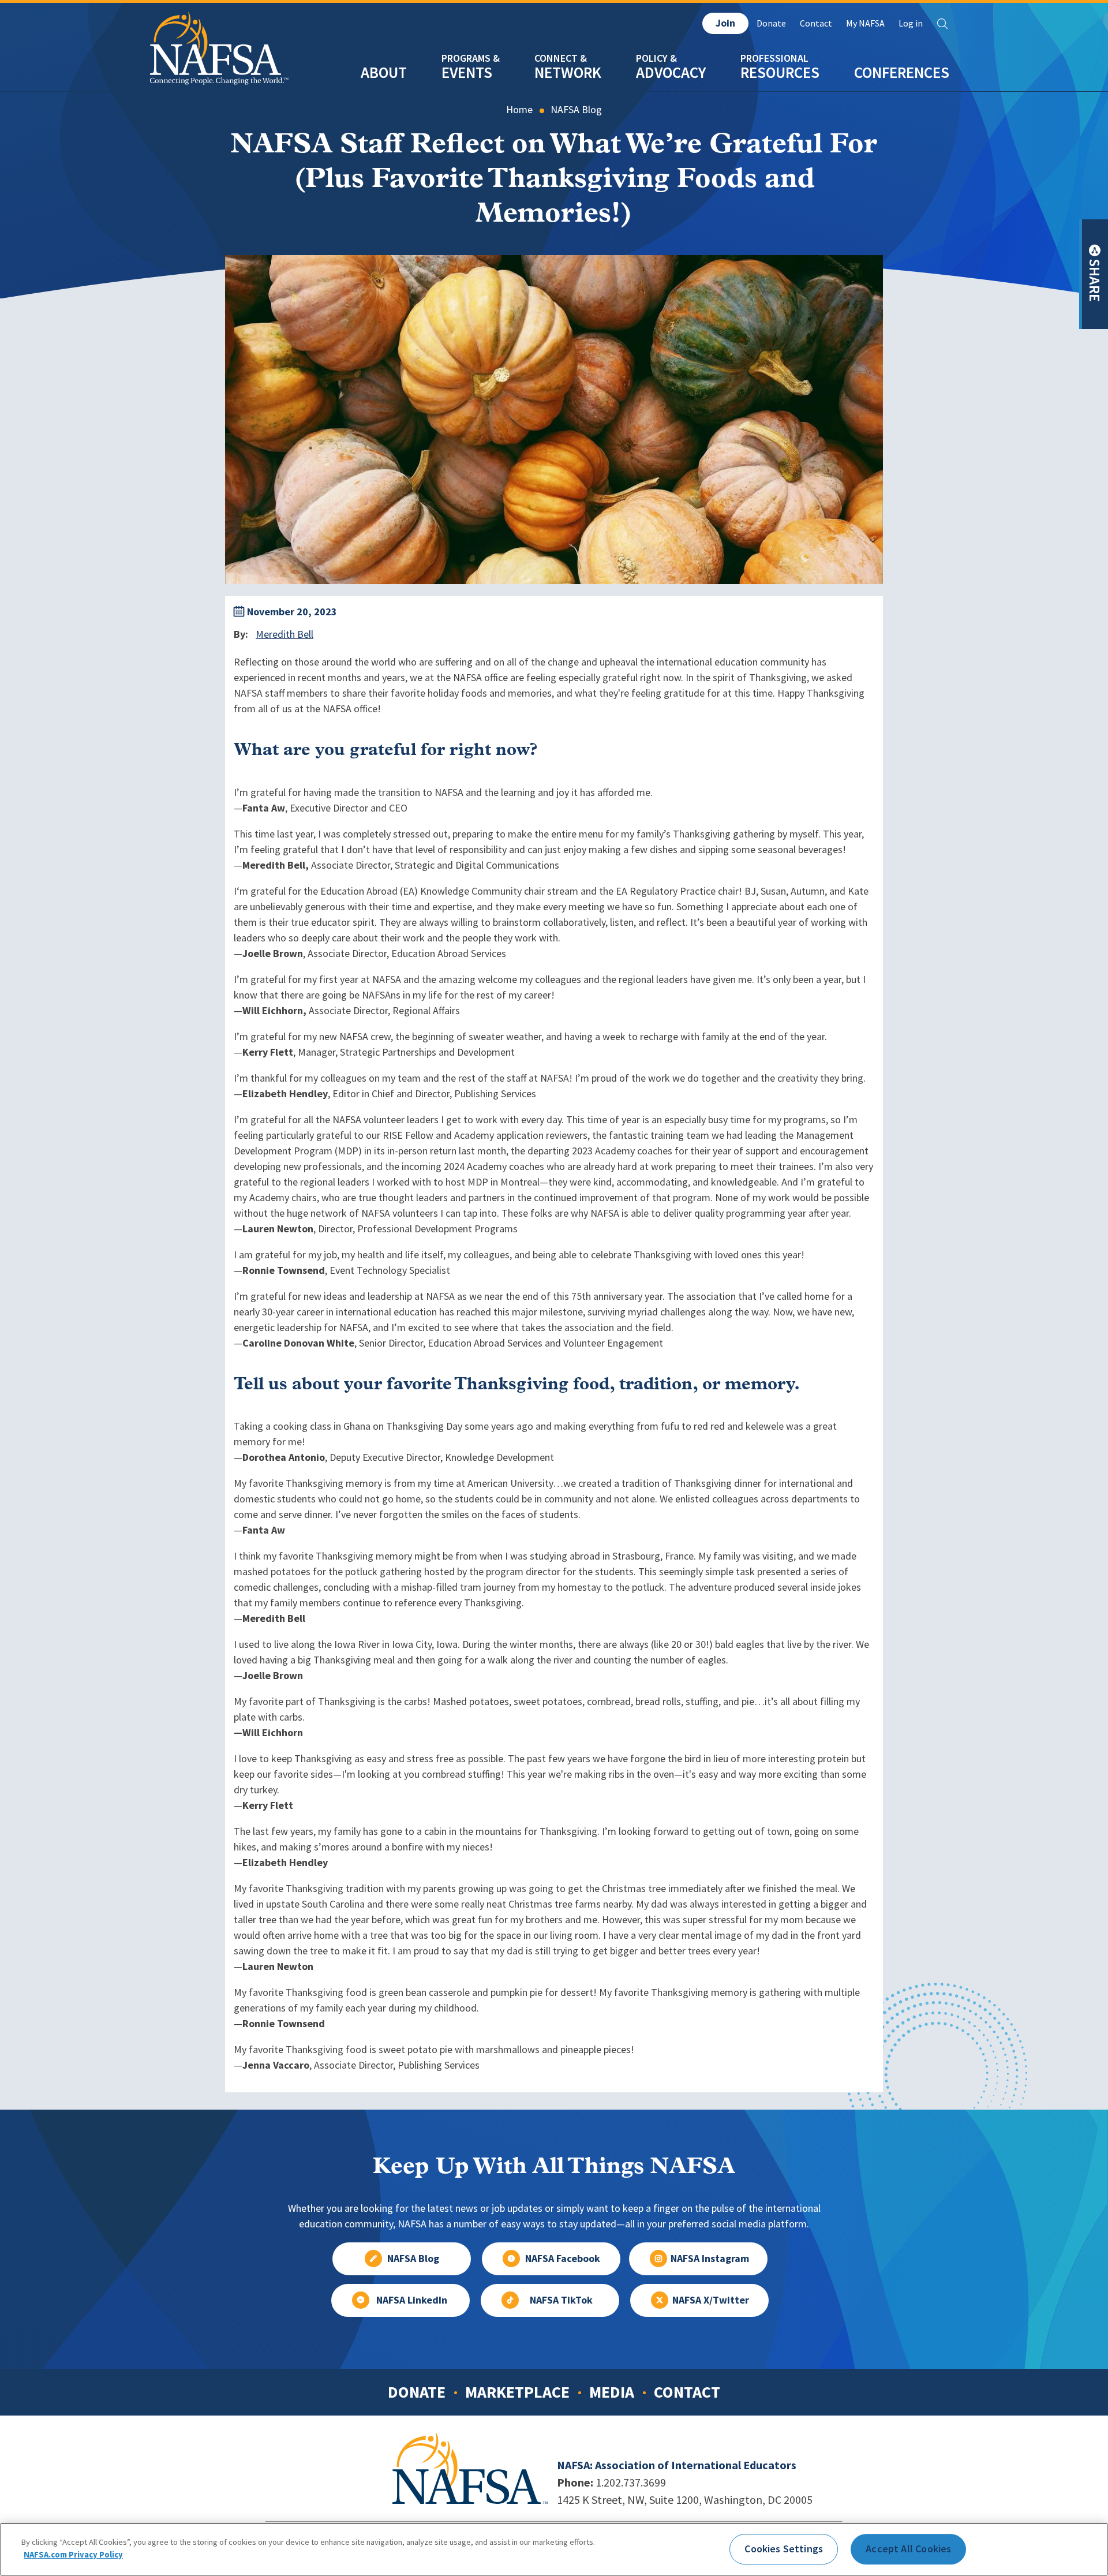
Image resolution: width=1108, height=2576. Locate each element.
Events (467, 72)
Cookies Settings (784, 2549)
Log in (911, 23)
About (384, 72)
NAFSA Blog (576, 110)
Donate (771, 23)
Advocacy (671, 72)
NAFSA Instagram (710, 2259)
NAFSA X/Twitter (711, 2300)
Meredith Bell (285, 634)
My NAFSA (865, 23)
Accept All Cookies (908, 2549)
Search (942, 24)
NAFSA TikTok (561, 2300)
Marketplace (517, 2392)
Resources (780, 72)
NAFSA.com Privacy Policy (73, 2554)
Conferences (902, 72)
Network (568, 72)
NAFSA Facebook (563, 2259)
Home (519, 110)
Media (612, 2392)
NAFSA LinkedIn (412, 2300)
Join (725, 23)
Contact (816, 23)
